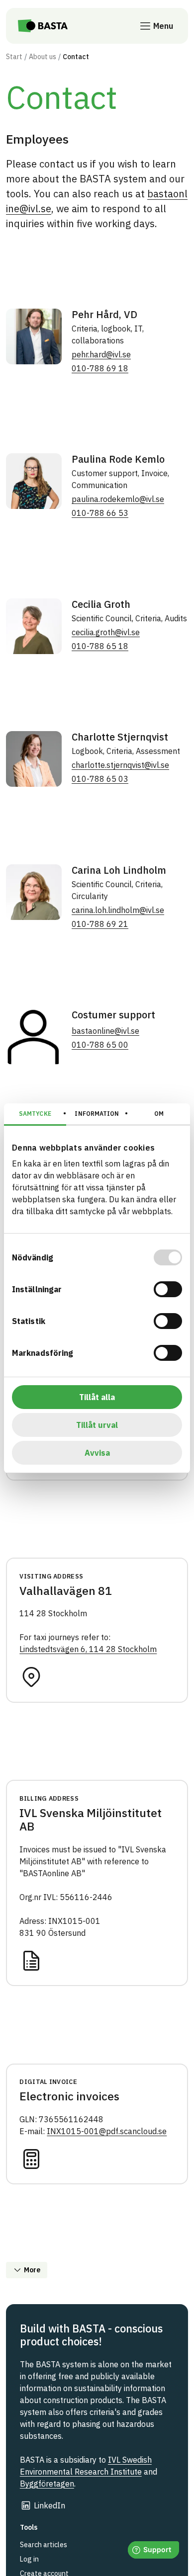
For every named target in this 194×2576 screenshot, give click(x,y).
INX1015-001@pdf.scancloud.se (107, 2131)
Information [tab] (97, 1114)
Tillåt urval (97, 1425)
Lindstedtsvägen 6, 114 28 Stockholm (88, 1649)
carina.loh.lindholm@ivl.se (118, 910)
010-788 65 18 (100, 646)
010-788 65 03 (100, 779)
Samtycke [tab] (35, 1114)
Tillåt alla (97, 1397)
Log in (29, 2559)
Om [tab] (159, 1114)
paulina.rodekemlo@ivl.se (118, 499)
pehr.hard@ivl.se (101, 354)
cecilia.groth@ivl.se (106, 632)
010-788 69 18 (100, 368)
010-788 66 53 (100, 513)
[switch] (168, 1289)
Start (14, 57)
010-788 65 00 (100, 1045)
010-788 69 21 (100, 924)
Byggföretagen (47, 2484)
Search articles (44, 2545)
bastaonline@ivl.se (105, 1031)
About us (43, 57)
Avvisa (97, 1453)
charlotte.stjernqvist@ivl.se (120, 765)
